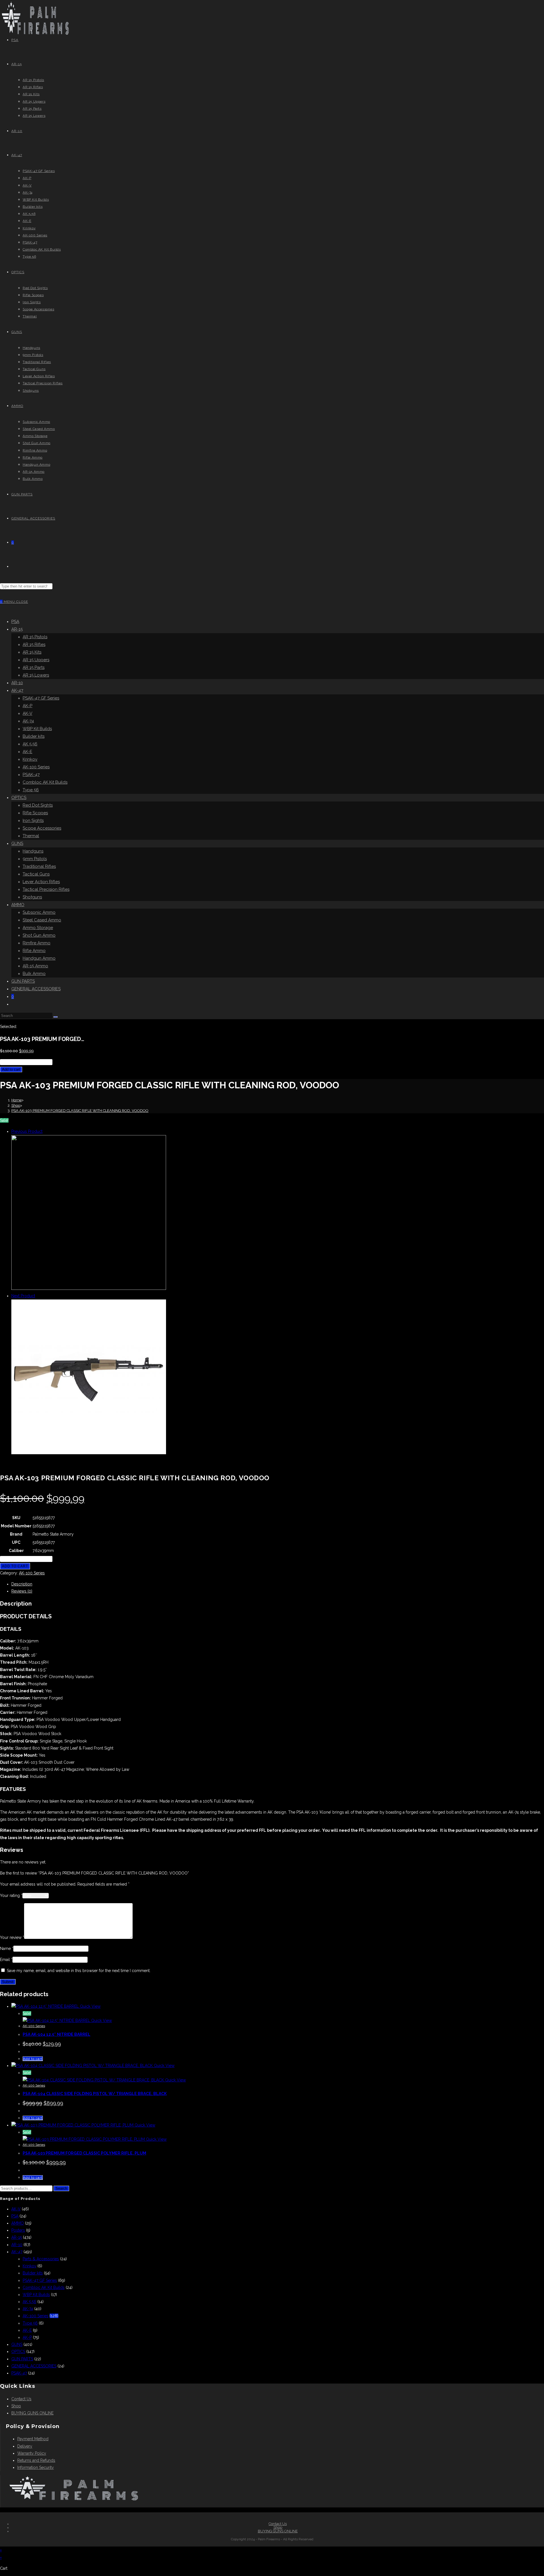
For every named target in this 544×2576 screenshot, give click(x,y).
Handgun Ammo (39, 958)
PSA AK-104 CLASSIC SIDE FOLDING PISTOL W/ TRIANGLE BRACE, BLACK (95, 2094)
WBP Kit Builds (37, 729)
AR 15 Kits (32, 652)
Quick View (90, 2006)
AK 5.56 (30, 744)
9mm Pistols (35, 859)
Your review (12, 1937)
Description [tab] (22, 1584)
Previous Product (27, 1131)
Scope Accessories (42, 828)
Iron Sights (33, 820)
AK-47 (17, 690)
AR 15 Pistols (35, 637)
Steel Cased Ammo (42, 920)
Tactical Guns (36, 874)
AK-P (27, 706)
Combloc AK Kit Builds (45, 782)
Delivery (25, 2446)
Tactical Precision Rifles (46, 889)
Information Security (36, 2467)
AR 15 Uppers (36, 660)
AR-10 (17, 683)
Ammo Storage (38, 928)
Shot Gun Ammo (39, 935)
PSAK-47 (31, 775)
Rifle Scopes (35, 813)
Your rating (11, 1896)
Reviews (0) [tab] (22, 1591)
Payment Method (33, 2439)
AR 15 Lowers (36, 675)
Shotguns (32, 897)
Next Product (23, 1296)
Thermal (31, 836)
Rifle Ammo (34, 951)
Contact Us (21, 2399)
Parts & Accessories (41, 2259)
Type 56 (31, 790)
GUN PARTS (23, 981)
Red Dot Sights (38, 805)
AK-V (27, 713)
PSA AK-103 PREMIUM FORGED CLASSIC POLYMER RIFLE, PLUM (84, 2153)
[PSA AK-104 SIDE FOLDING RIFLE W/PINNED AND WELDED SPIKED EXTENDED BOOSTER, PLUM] (89, 1288)
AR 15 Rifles (34, 644)
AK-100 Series (36, 767)
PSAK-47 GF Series (41, 698)
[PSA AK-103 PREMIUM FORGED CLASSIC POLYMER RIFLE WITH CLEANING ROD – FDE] (89, 1453)
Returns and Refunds (36, 2460)
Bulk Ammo (34, 974)
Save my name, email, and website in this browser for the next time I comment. (79, 1971)
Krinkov (30, 759)
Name (7, 1949)
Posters (18, 2230)
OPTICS (19, 798)
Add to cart (11, 1069)
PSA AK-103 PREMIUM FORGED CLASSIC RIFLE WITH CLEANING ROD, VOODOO (80, 1111)
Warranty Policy (32, 2453)
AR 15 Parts (34, 667)
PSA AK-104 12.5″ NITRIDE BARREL (57, 2034)
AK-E (27, 752)
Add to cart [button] (33, 2059)
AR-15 (17, 629)
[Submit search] (56, 1017)
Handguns (33, 851)
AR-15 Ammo (35, 966)
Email (6, 1960)
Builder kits (34, 736)
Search (61, 2188)
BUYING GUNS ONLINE (32, 2413)
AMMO (18, 905)
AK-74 (28, 721)
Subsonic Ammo (39, 912)
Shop (16, 2406)
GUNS (17, 843)
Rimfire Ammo (37, 943)
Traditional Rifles (39, 866)
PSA (15, 622)
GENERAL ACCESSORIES (36, 989)
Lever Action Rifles (41, 882)
